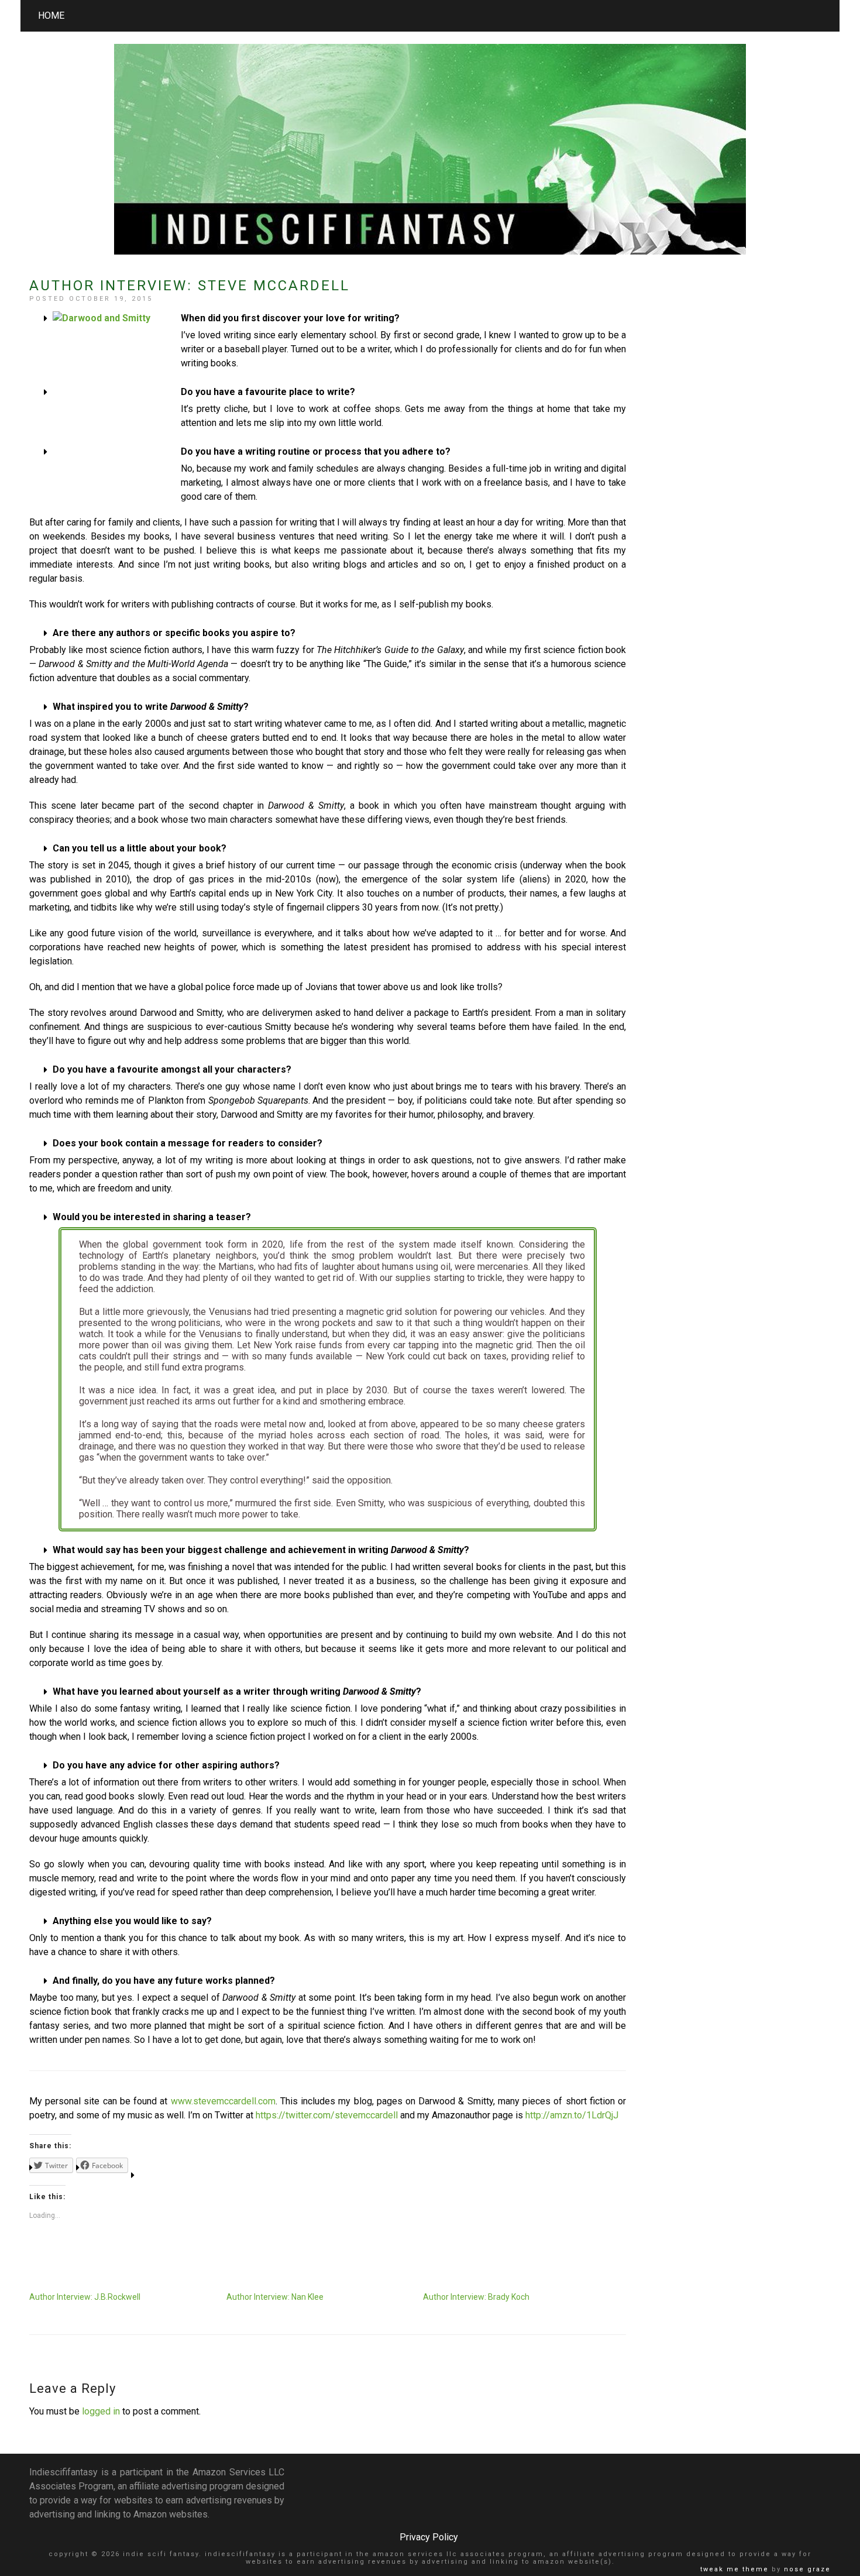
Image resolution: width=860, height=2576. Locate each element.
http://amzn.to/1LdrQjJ (572, 2115)
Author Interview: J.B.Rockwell (85, 2297)
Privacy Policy (429, 2537)
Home (51, 16)
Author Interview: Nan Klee (275, 2297)
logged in (101, 2411)
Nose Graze (807, 2569)
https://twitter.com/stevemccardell (327, 2115)
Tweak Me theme (735, 2569)
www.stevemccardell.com (223, 2101)
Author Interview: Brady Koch (476, 2297)
